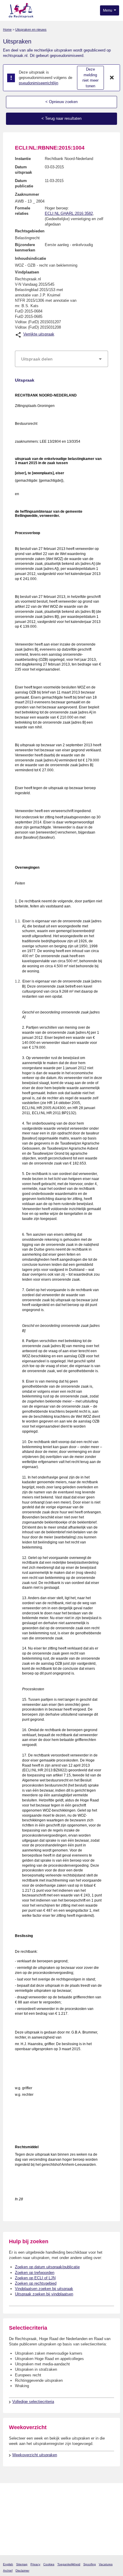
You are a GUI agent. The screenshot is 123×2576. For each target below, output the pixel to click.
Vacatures (106, 2564)
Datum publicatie (24, 183)
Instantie (23, 159)
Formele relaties (23, 211)
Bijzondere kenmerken (25, 247)
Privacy (35, 2564)
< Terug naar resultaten (61, 118)
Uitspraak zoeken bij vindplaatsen (44, 2294)
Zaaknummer (27, 194)
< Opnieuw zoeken (61, 102)
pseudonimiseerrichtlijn (39, 83)
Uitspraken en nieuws (31, 29)
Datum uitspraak (23, 170)
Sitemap (22, 2564)
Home (7, 29)
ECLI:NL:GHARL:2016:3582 (69, 213)
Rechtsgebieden (30, 231)
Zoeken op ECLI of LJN (35, 2278)
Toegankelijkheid (69, 2564)
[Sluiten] (112, 78)
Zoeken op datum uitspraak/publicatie (47, 2267)
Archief (8, 2570)
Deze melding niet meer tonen (90, 78)
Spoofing (90, 2564)
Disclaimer (22, 2570)
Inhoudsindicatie (30, 258)
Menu (108, 10)
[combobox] (61, 359)
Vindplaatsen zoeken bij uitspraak (44, 2289)
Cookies (49, 2564)
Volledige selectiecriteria (33, 2402)
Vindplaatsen (27, 272)
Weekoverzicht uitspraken (35, 2455)
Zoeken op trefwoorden (35, 2273)
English (8, 2564)
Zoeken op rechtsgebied (36, 2283)
